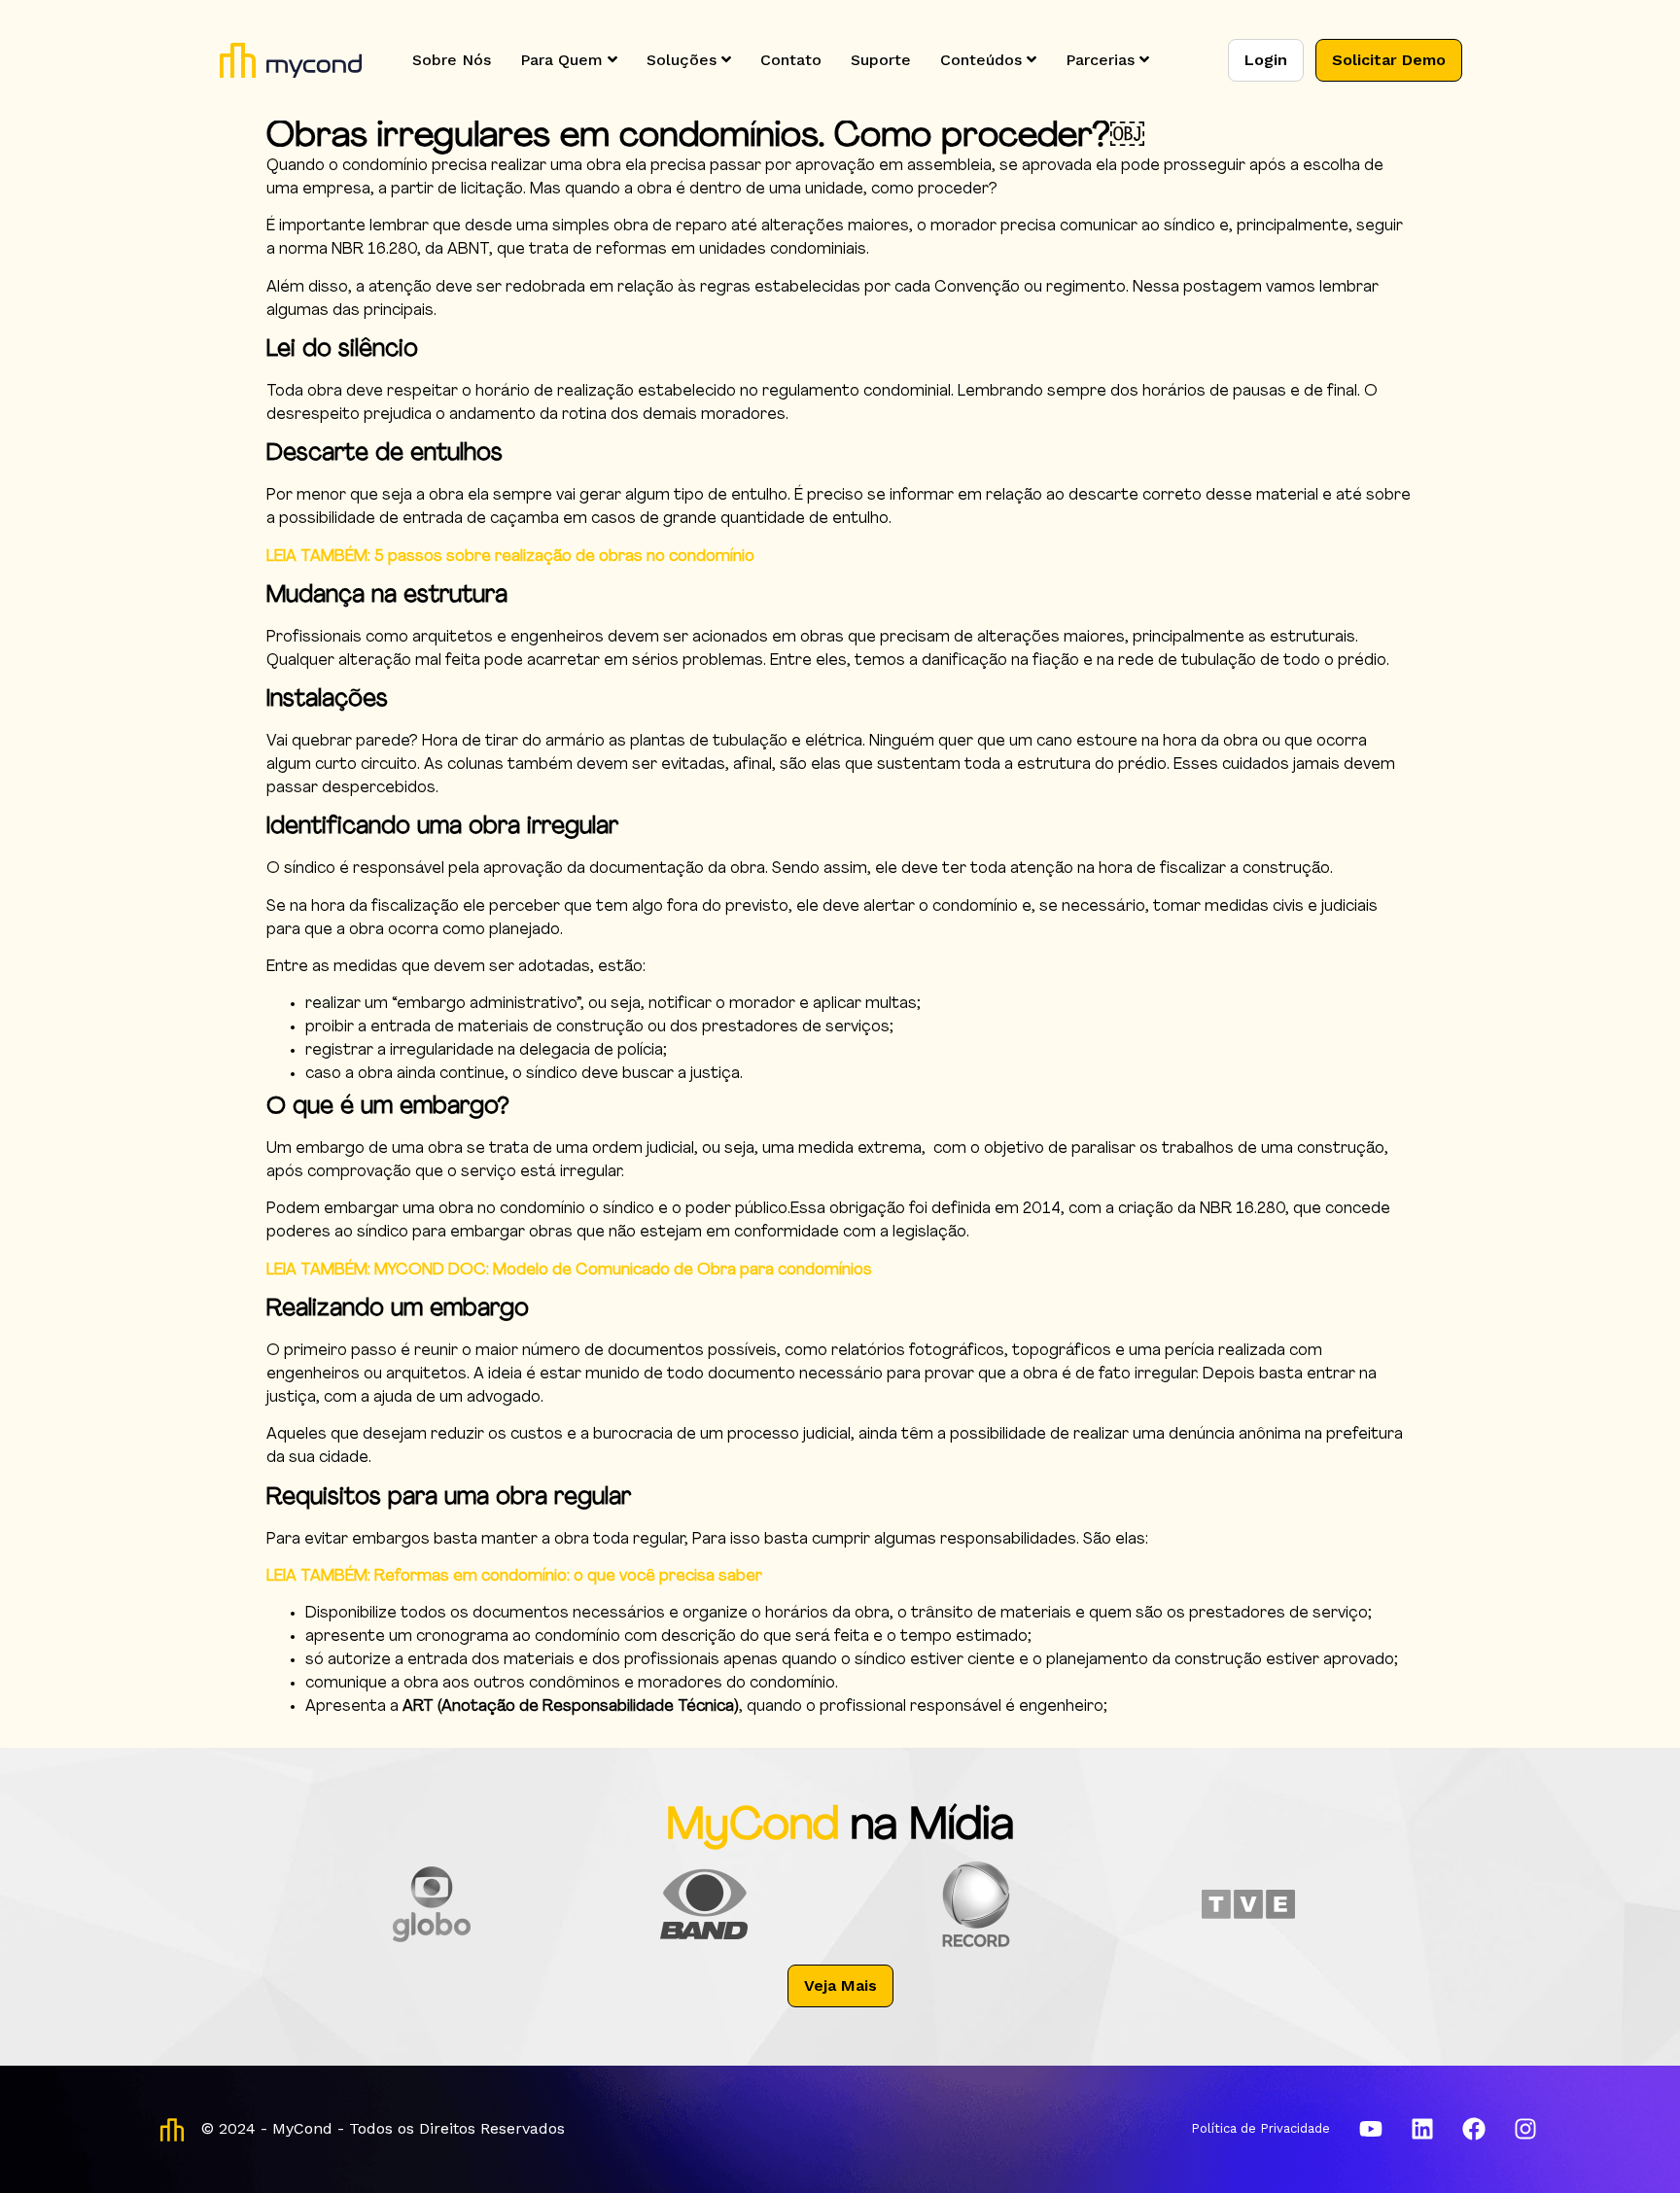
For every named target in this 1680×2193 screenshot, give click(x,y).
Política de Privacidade (1260, 2128)
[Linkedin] (1422, 2129)
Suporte (881, 60)
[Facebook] (1474, 2129)
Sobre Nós (452, 60)
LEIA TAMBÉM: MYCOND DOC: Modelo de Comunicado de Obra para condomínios (569, 1271)
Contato (791, 60)
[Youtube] (1371, 2129)
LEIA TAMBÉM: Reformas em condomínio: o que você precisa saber (514, 1577)
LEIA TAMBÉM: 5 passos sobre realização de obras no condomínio (510, 557)
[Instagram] (1525, 2129)
